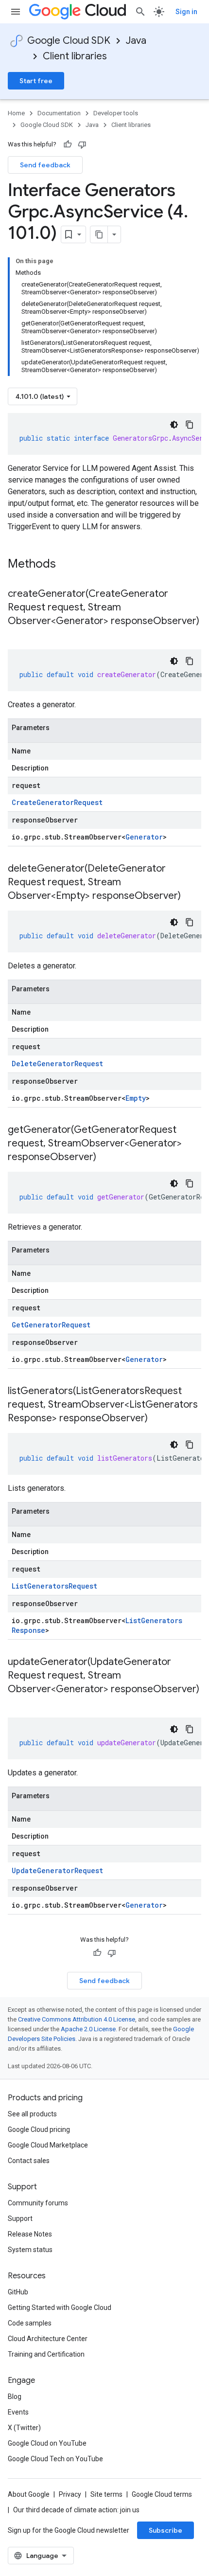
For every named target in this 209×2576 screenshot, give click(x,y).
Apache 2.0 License (88, 2029)
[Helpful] (68, 144)
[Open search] (140, 12)
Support (20, 2218)
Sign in (186, 12)
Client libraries (75, 56)
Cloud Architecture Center (48, 2339)
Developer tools (116, 113)
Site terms (106, 2494)
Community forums (38, 2203)
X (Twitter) (24, 2428)
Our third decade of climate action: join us (76, 2510)
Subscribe (165, 2530)
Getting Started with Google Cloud (60, 2308)
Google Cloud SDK (69, 41)
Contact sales (29, 2161)
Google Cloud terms (162, 2494)
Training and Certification (46, 2354)
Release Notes (30, 2234)
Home (16, 113)
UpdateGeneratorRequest (57, 1870)
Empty (136, 1098)
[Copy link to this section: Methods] (69, 565)
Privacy (70, 2494)
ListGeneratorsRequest (54, 1586)
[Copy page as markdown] (99, 234)
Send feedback (45, 165)
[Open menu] (16, 12)
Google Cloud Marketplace (48, 2145)
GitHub (18, 2292)
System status (30, 2250)
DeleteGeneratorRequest (57, 1064)
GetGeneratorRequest (51, 1325)
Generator (144, 837)
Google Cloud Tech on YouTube (55, 2459)
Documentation (59, 113)
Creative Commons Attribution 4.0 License (77, 2019)
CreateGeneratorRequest (57, 802)
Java (136, 41)
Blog (15, 2397)
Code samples (30, 2323)
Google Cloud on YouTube (47, 2443)
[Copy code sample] (190, 425)
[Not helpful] (82, 144)
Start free (36, 81)
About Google (29, 2494)
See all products (32, 2114)
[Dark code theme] (174, 425)
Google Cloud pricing (39, 2129)
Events (18, 2412)
